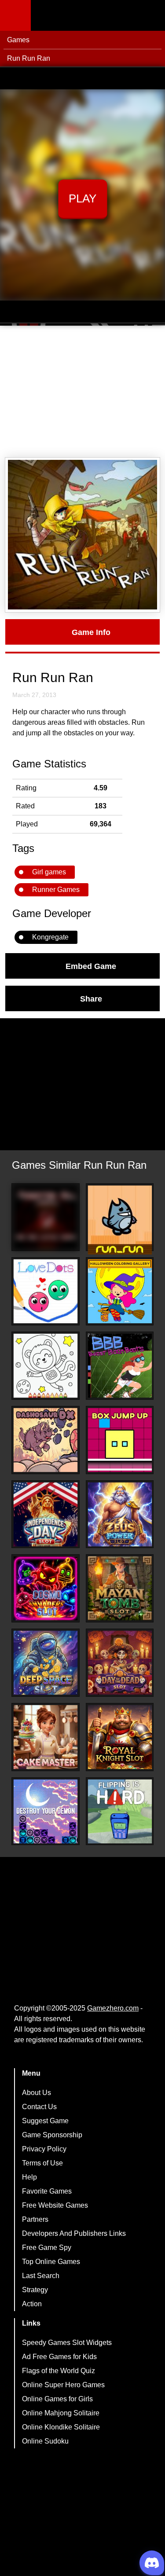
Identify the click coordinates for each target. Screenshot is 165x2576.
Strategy (35, 2290)
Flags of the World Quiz (59, 2371)
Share (91, 998)
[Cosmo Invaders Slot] (46, 1588)
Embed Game (91, 966)
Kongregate (50, 937)
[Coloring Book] (46, 1366)
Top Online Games (51, 2262)
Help (29, 2177)
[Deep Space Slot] (46, 1663)
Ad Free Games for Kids (59, 2357)
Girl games (49, 872)
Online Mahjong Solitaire (61, 2413)
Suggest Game (45, 2121)
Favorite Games (47, 2191)
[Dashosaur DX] (46, 1440)
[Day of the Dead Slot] (120, 1663)
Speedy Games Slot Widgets (67, 2343)
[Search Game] (150, 17)
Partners (35, 2219)
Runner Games (56, 890)
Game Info (91, 632)
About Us (37, 2093)
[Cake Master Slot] (46, 1737)
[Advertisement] (82, 392)
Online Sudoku (45, 2441)
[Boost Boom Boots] (120, 1366)
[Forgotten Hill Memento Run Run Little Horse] (46, 1217)
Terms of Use (42, 2163)
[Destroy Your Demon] (46, 1811)
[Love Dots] (46, 1291)
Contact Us (39, 2107)
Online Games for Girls (57, 2399)
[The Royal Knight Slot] (120, 1737)
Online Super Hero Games (63, 2385)
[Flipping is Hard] (120, 1811)
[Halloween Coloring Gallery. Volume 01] (120, 1291)
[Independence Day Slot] (46, 1514)
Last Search (41, 2276)
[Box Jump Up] (120, 1440)
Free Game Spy (47, 2248)
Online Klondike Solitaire (61, 2427)
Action (32, 2304)
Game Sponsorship (52, 2135)
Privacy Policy (44, 2149)
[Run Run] (120, 1220)
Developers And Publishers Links (74, 2233)
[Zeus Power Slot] (120, 1514)
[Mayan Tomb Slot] (120, 1588)
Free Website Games (55, 2205)
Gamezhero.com (113, 2008)
